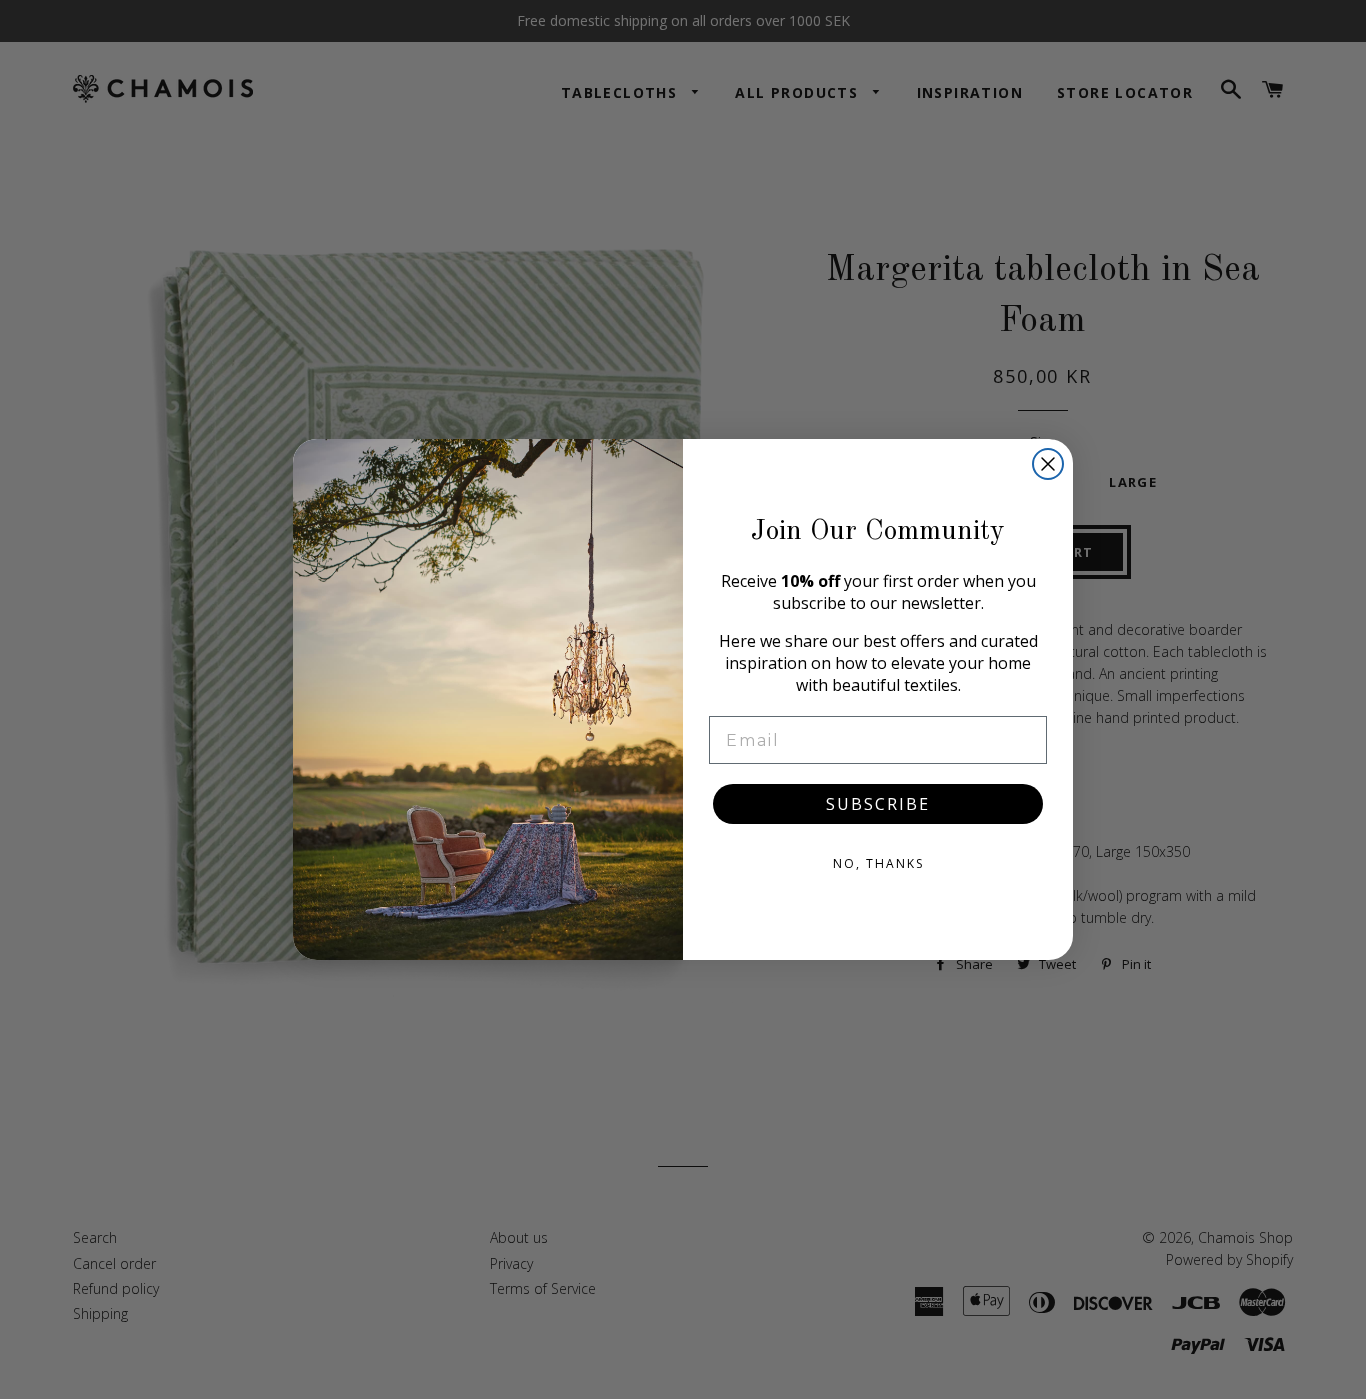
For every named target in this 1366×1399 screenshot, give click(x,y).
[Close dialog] (1048, 464)
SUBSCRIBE (878, 804)
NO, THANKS (878, 863)
